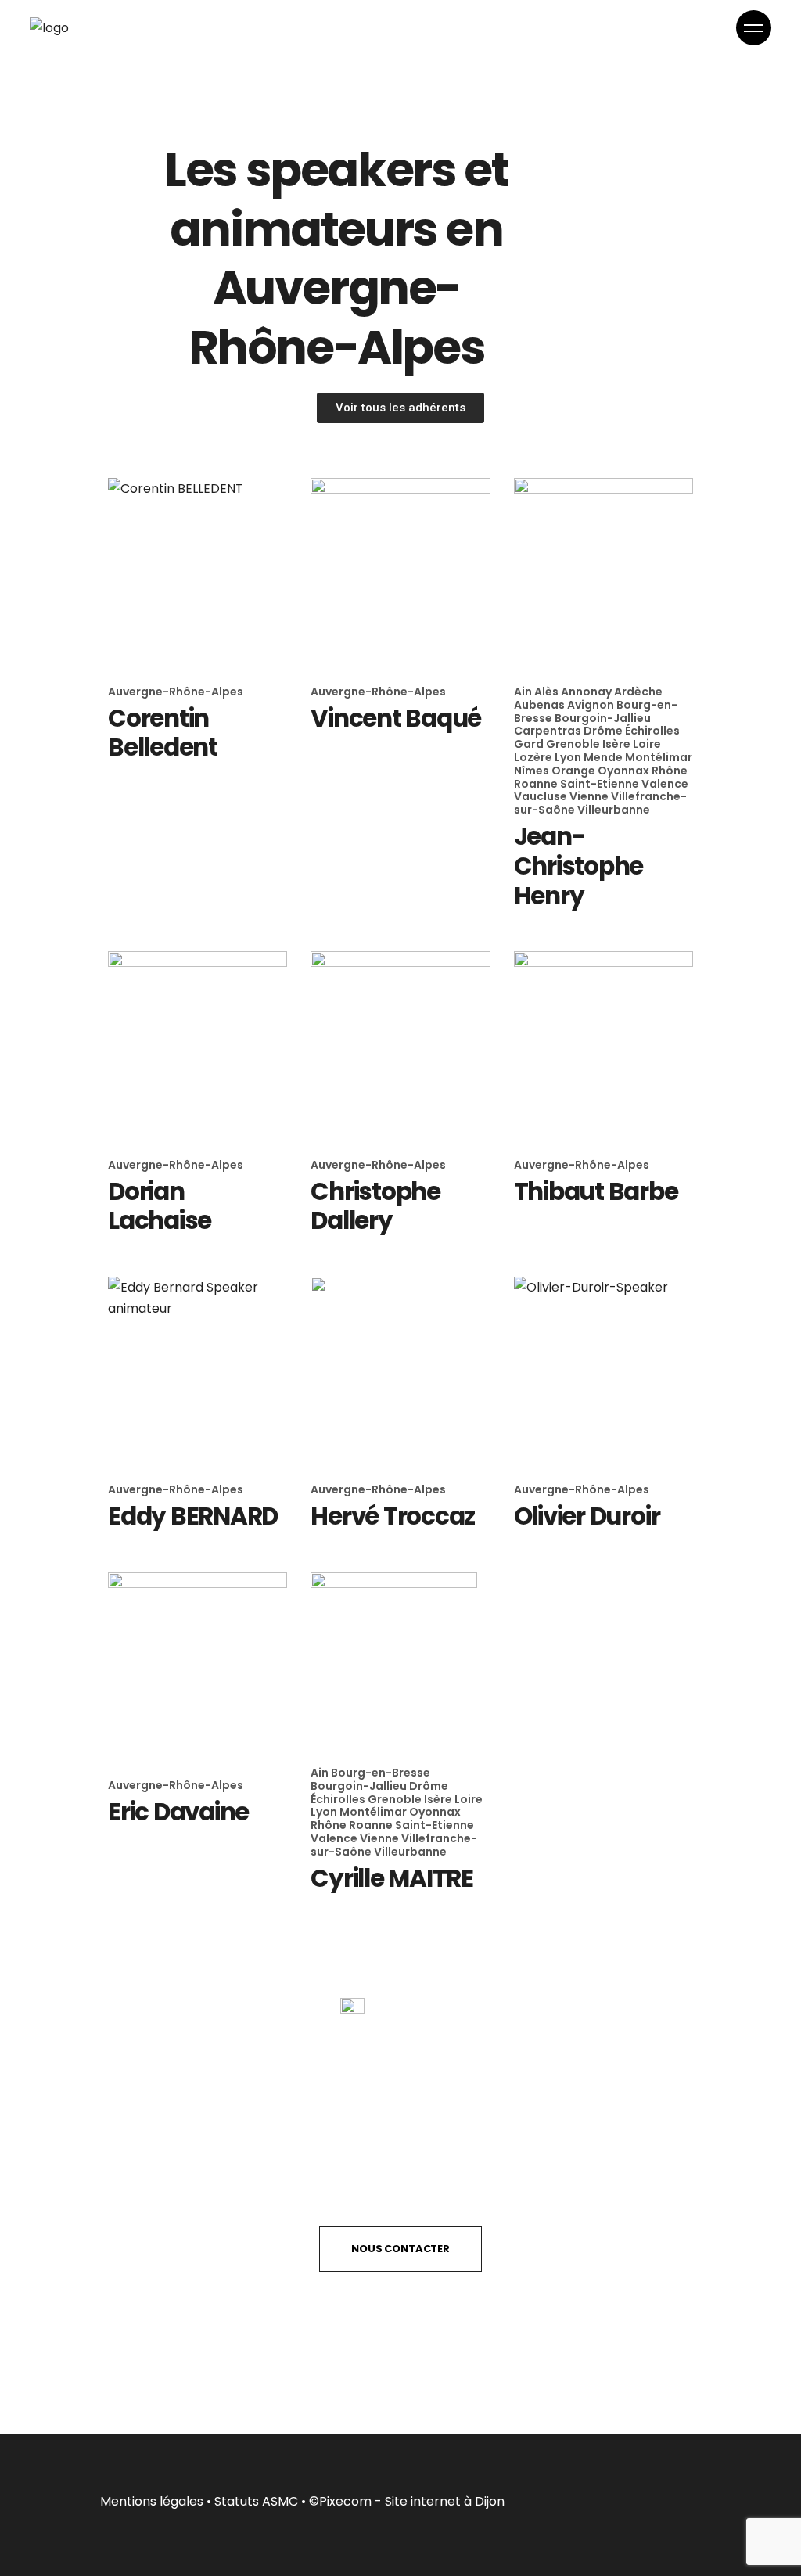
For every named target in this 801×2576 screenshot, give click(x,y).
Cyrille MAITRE (392, 1878)
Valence (665, 784)
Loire (647, 744)
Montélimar (659, 757)
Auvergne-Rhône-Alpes (176, 692)
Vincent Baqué (396, 718)
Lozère (534, 757)
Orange (575, 771)
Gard (530, 744)
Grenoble (574, 744)
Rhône (670, 771)
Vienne (590, 796)
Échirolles (652, 731)
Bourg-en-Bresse (381, 1773)
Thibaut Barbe (596, 1191)
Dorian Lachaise (160, 1206)
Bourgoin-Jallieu (603, 718)
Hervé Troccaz (393, 1516)
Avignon (592, 705)
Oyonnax (625, 771)
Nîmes (533, 771)
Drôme (604, 731)
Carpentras (549, 731)
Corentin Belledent (163, 733)
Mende (604, 757)
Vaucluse (542, 796)
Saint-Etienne (601, 784)
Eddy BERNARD (193, 1516)
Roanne (537, 784)
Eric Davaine (178, 1812)
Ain (524, 692)
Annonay (587, 692)
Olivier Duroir (587, 1516)
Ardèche (638, 692)
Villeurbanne (614, 810)
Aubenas (541, 705)
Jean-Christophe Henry (579, 866)
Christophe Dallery (375, 1206)
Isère (618, 744)
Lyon (569, 757)
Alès (548, 692)
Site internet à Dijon (445, 2501)
